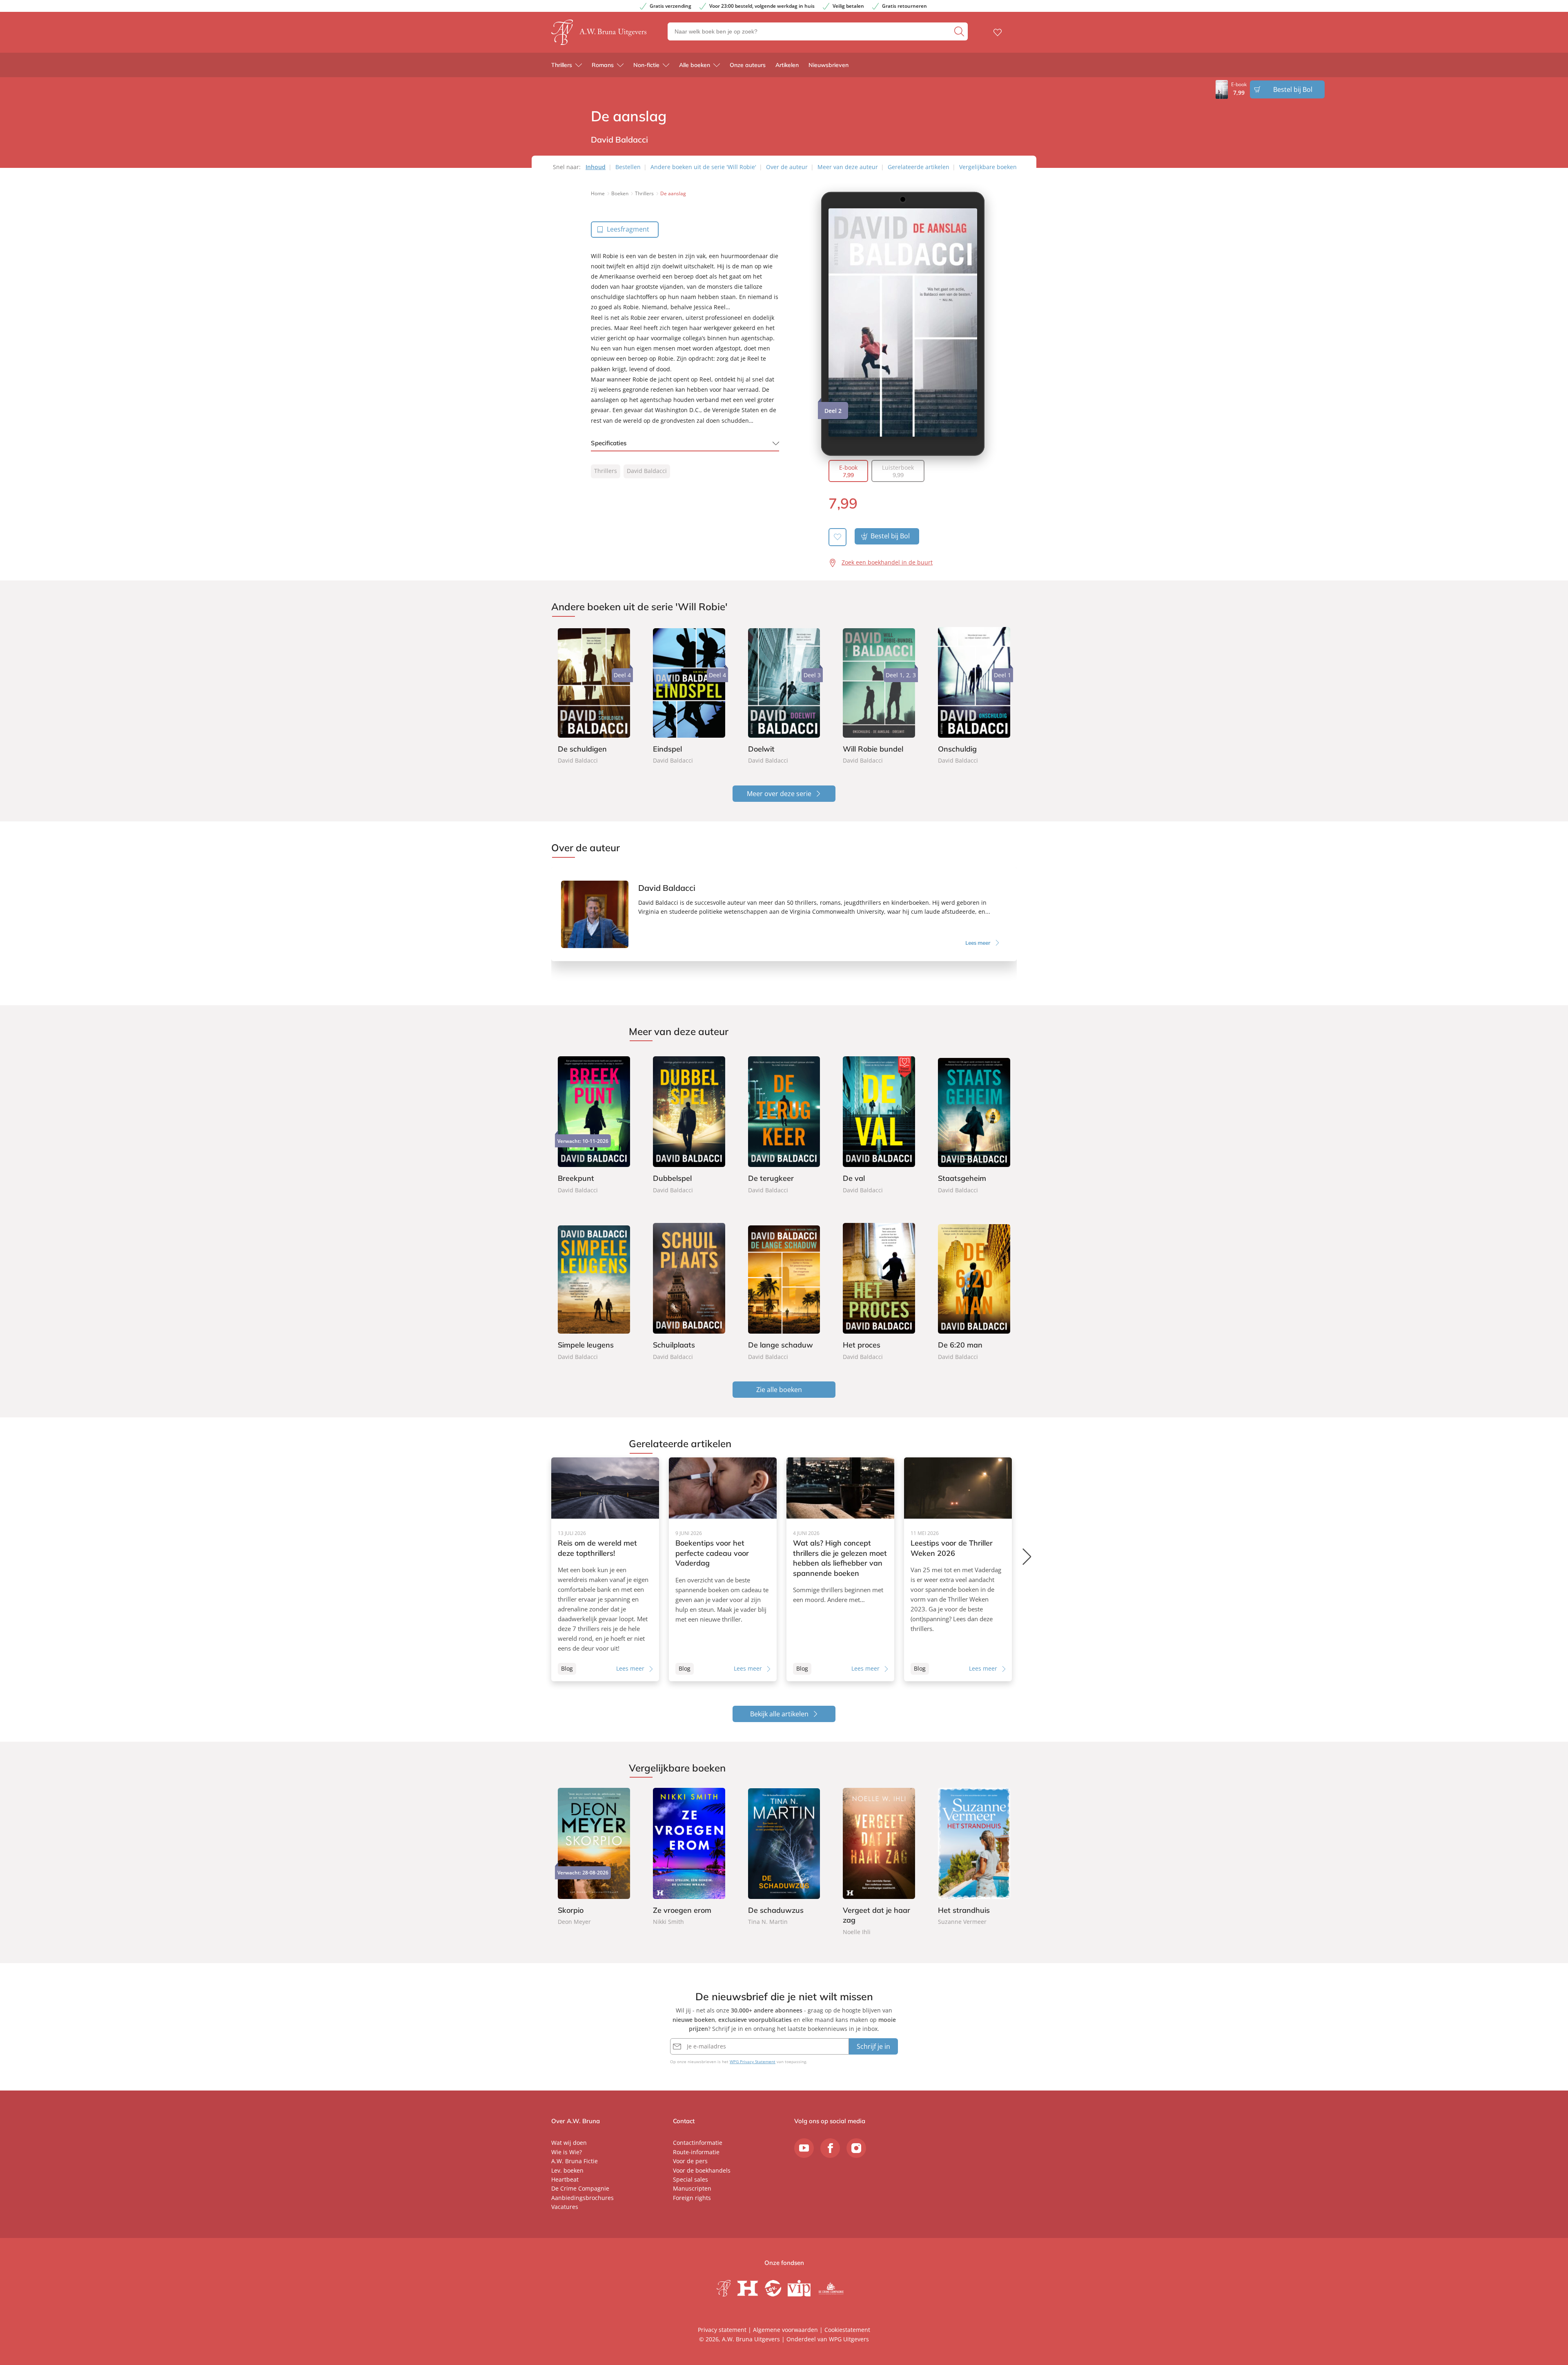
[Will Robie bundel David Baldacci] (879, 696)
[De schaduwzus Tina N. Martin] (784, 1857)
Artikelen (787, 65)
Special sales (690, 2179)
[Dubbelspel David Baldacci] (689, 1123)
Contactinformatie (698, 2143)
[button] (1028, 1557)
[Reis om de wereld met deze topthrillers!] (605, 1569)
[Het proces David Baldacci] (879, 1290)
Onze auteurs (748, 65)
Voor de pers (690, 2161)
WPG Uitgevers (849, 2339)
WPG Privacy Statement (753, 2062)
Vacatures (565, 2207)
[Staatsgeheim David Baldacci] (974, 1123)
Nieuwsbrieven (829, 65)
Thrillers (562, 65)
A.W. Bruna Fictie (575, 2161)
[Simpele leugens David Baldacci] (594, 1290)
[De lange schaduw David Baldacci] (784, 1290)
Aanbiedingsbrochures (582, 2198)
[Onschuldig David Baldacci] (974, 696)
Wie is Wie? (567, 2152)
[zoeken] (960, 31)
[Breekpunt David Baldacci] (594, 1123)
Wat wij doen (569, 2143)
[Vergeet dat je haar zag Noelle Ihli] (879, 1862)
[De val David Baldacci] (879, 1123)
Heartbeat (565, 2179)
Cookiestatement (847, 2330)
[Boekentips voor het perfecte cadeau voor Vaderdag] (723, 1569)
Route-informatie (696, 2152)
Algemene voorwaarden (785, 2330)
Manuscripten (692, 2188)
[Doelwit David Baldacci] (784, 696)
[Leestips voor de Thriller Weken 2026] (958, 1569)
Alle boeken (695, 65)
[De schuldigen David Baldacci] (594, 696)
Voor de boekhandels (702, 2170)
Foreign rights (692, 2198)
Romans (603, 65)
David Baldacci (647, 471)
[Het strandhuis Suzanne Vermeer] (974, 1857)
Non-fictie (646, 65)
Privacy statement (722, 2330)
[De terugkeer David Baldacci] (784, 1123)
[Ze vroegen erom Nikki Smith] (689, 1857)
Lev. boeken (567, 2170)
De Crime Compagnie (580, 2188)
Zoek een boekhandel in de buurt (887, 562)
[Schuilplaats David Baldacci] (689, 1290)
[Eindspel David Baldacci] (689, 696)
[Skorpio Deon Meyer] (594, 1857)
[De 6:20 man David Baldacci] (974, 1290)
